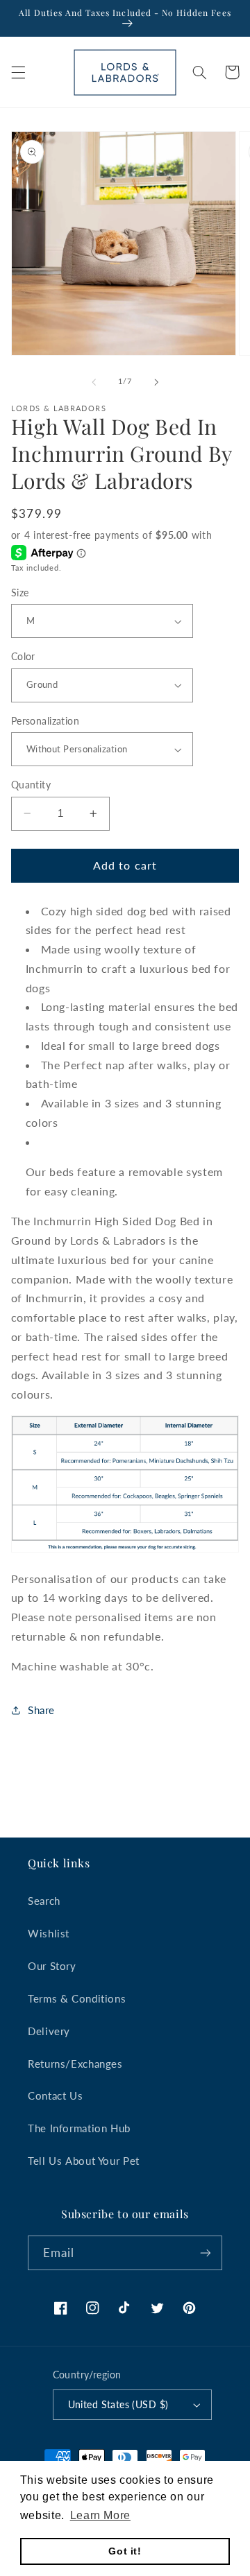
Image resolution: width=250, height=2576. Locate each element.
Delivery (49, 2031)
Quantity (31, 785)
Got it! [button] (125, 2551)
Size (20, 593)
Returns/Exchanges (75, 2064)
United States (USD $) (118, 2405)
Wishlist (49, 1933)
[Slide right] (156, 382)
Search (44, 1901)
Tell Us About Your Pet (84, 2161)
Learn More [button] (100, 2515)
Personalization (45, 721)
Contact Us (55, 2095)
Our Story (52, 1966)
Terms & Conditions (77, 1998)
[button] (18, 72)
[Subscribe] (206, 2253)
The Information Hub (79, 2128)
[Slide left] (94, 382)
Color (23, 657)
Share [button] (41, 1710)
